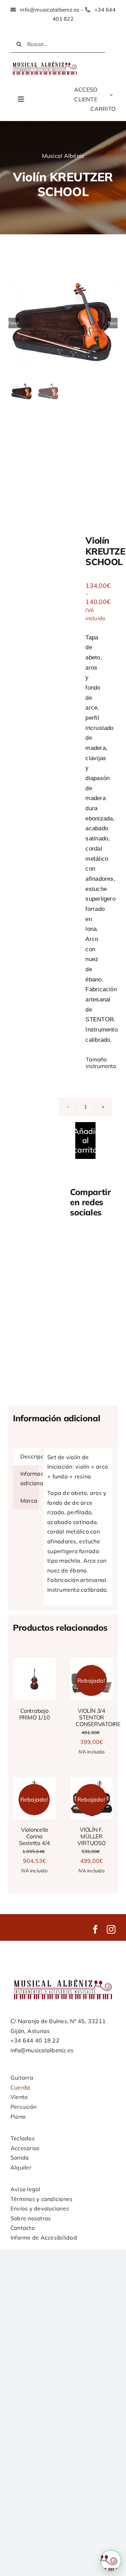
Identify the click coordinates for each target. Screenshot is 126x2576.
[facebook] (95, 1929)
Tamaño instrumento (101, 1063)
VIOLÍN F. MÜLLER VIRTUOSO (91, 1836)
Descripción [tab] (30, 1456)
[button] (111, 2561)
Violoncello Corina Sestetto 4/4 (34, 1836)
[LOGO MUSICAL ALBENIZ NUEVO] (45, 62)
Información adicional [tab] (30, 1478)
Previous (14, 323)
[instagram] (111, 1929)
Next (113, 323)
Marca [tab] (29, 1501)
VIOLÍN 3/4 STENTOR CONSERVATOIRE (98, 1717)
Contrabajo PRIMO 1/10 (35, 1714)
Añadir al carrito (85, 1141)
